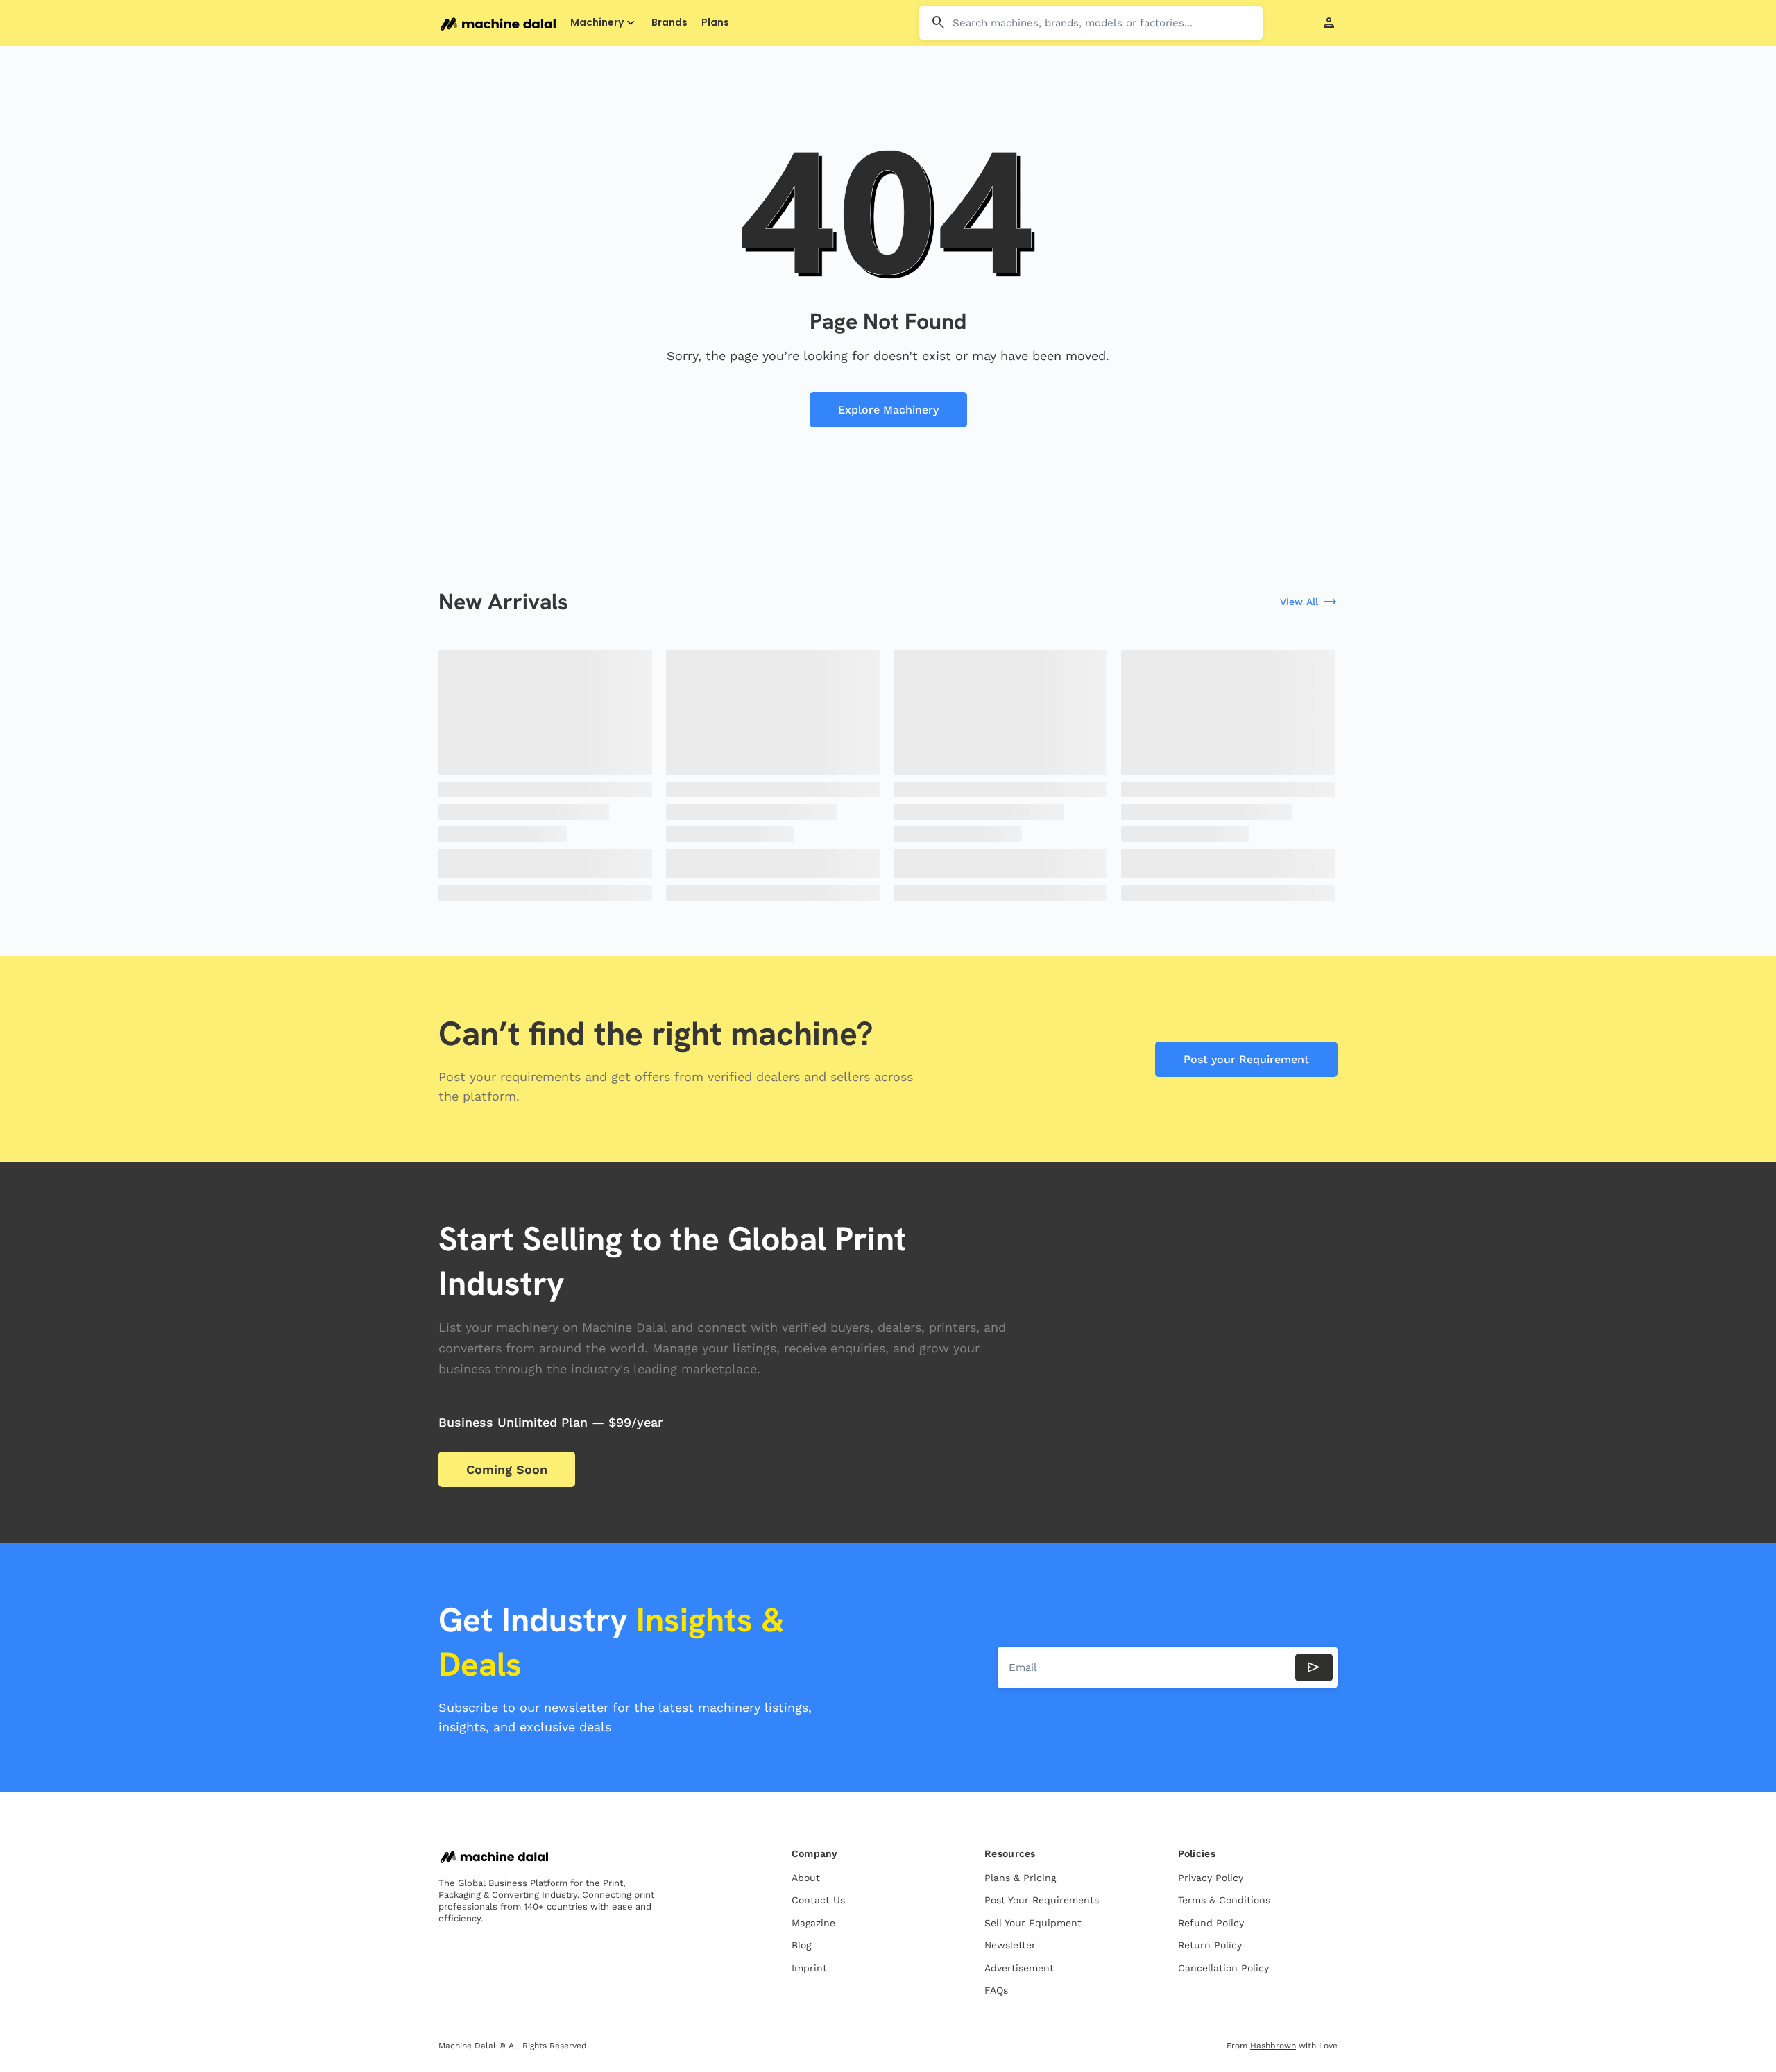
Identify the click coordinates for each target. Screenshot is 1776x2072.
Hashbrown (1273, 2046)
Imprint (809, 1968)
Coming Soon (507, 1469)
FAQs (996, 1990)
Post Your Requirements (1042, 1900)
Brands (669, 23)
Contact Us (818, 1900)
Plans (715, 23)
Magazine (813, 1923)
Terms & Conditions (1224, 1900)
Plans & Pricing (1020, 1878)
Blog (801, 1945)
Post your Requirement (1246, 1059)
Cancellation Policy (1223, 1968)
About (806, 1878)
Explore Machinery (888, 410)
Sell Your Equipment (1033, 1923)
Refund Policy (1211, 1923)
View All (1309, 602)
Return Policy (1210, 1945)
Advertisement (1019, 1968)
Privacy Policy (1211, 1878)
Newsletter (1010, 1945)
